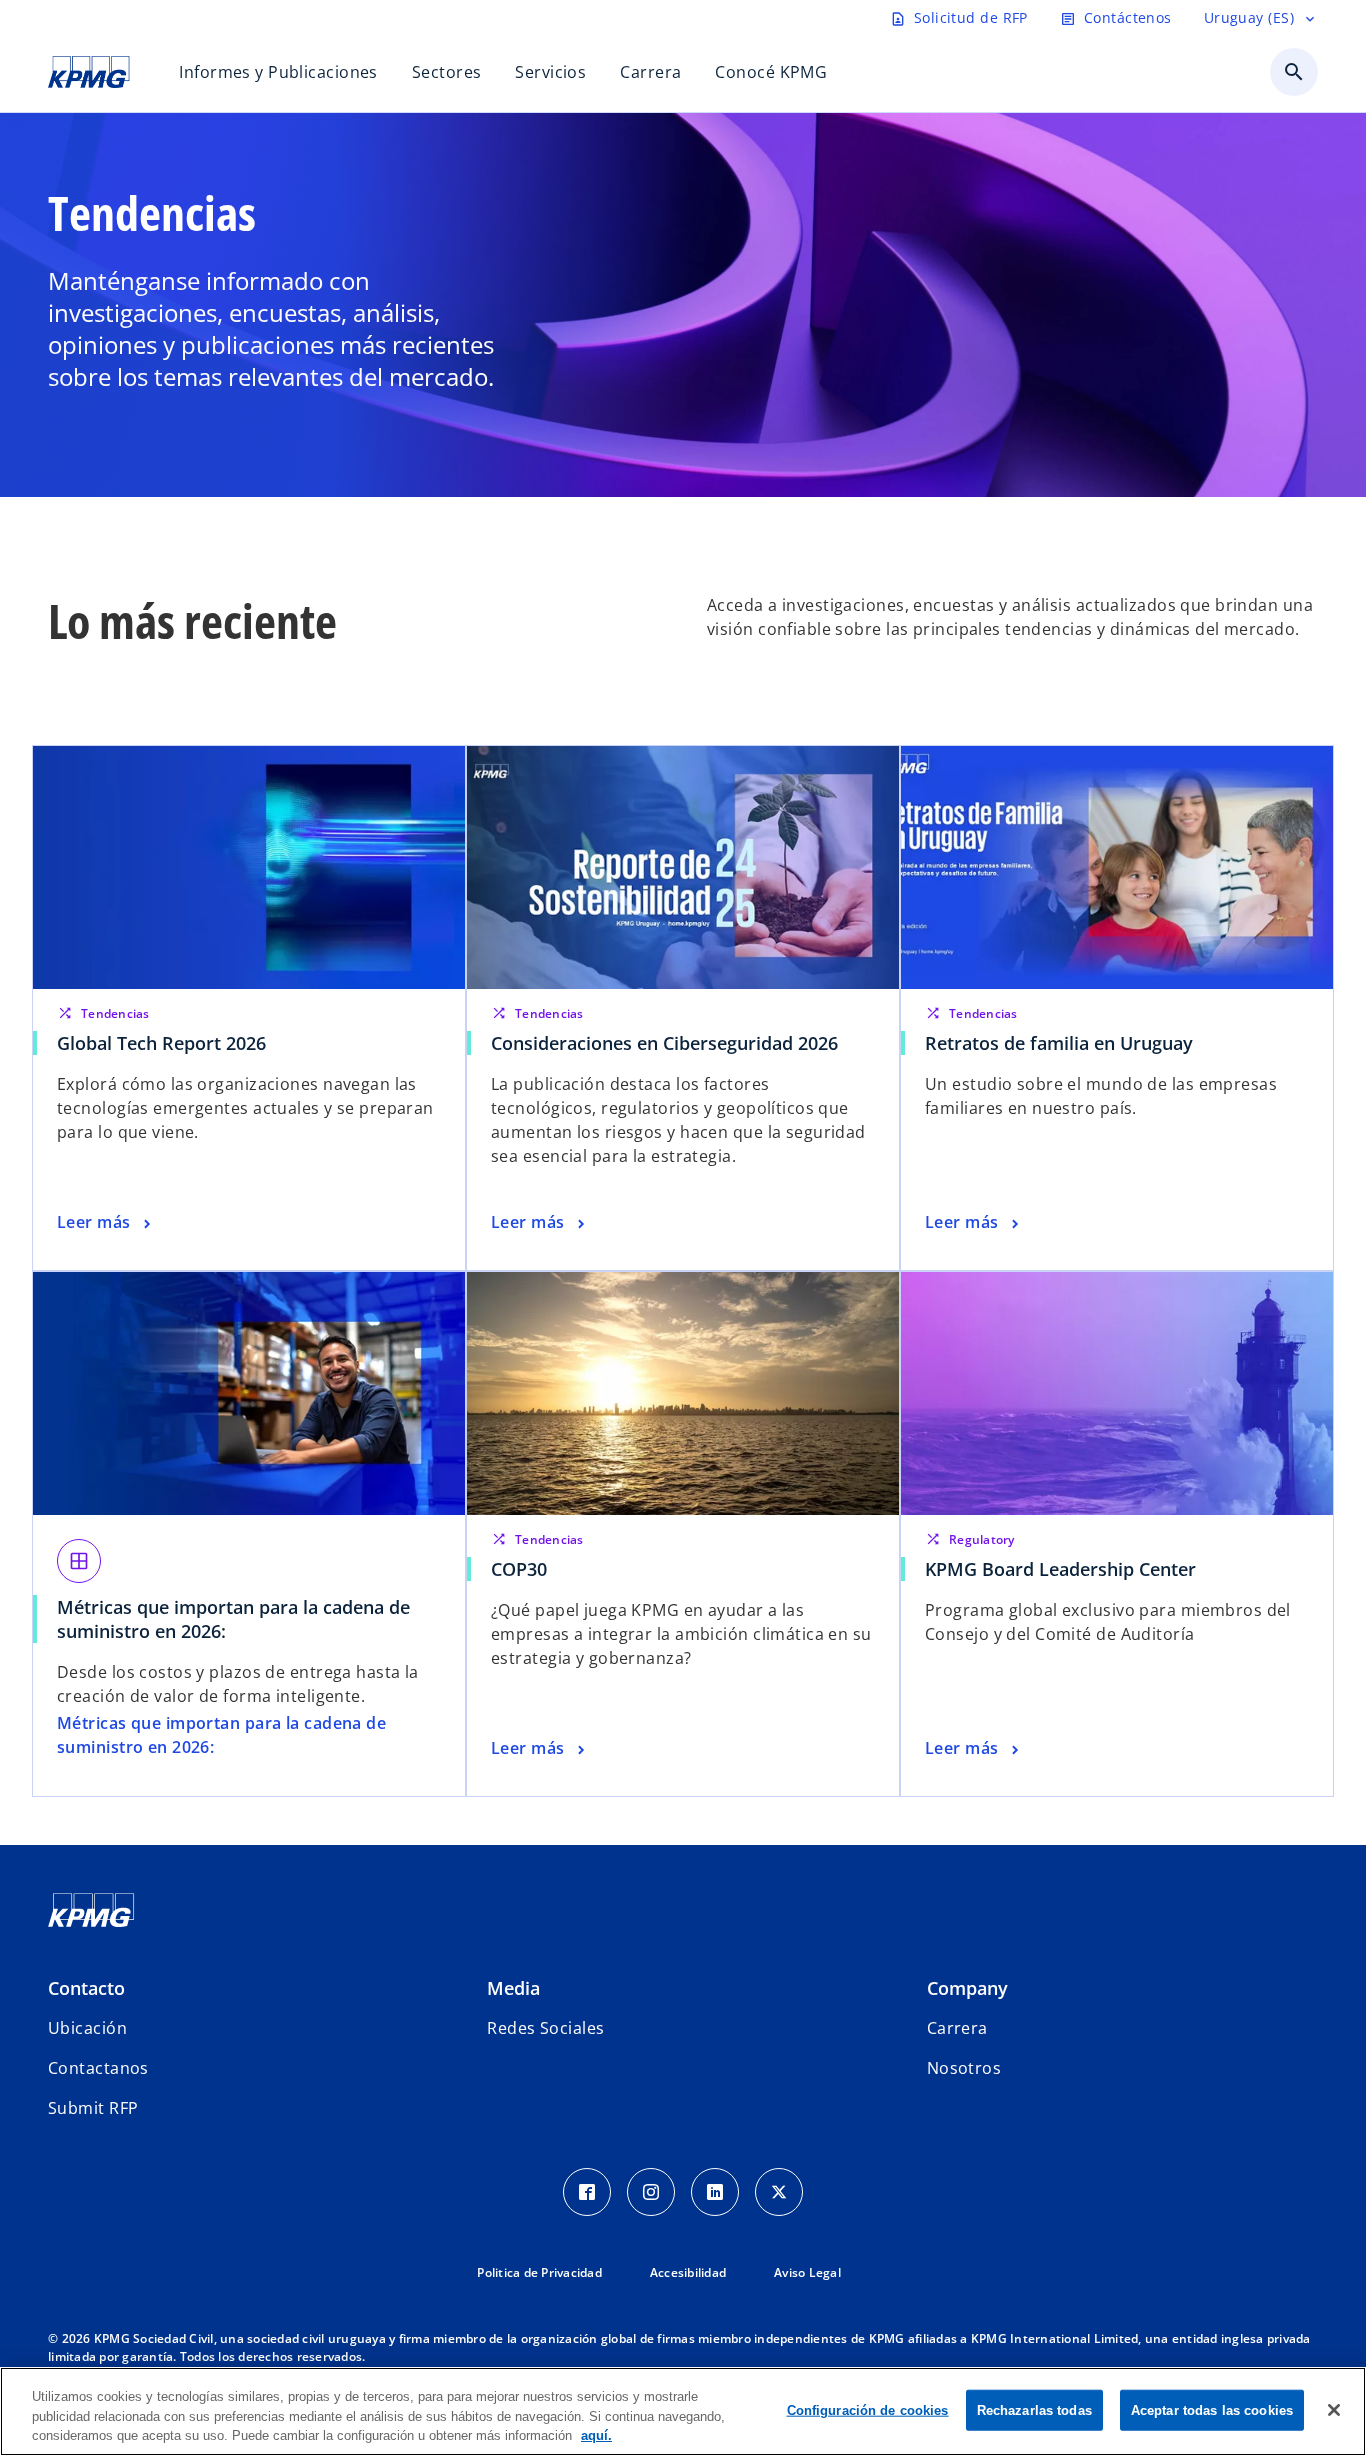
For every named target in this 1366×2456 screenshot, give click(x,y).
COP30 (524, 1569)
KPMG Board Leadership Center (1065, 1569)
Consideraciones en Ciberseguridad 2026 (664, 1043)
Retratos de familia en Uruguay (1059, 1043)
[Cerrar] (1334, 2410)
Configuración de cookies (868, 2409)
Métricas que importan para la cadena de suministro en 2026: (233, 1619)
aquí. (596, 2435)
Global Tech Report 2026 (161, 1043)
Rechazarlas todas (1034, 2409)
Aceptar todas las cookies (1212, 2409)
